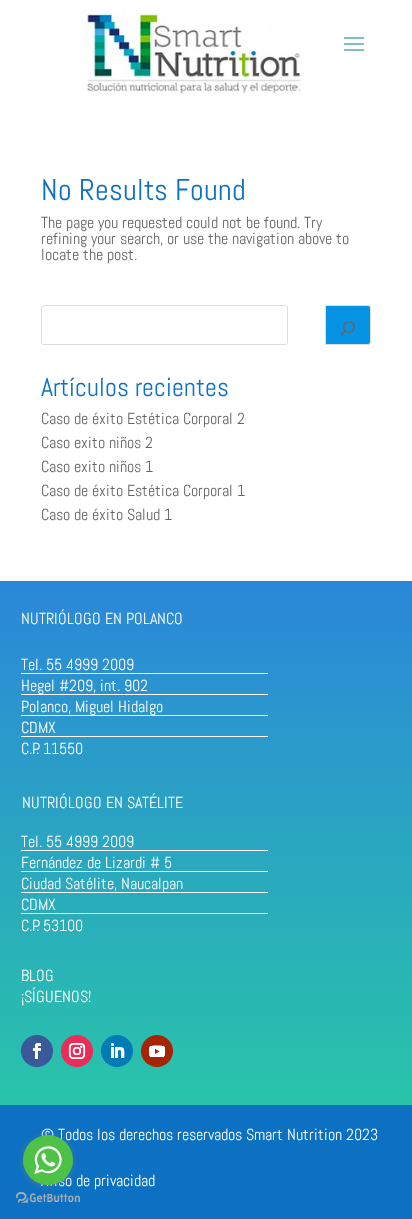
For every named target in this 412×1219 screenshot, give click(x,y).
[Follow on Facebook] (37, 1051)
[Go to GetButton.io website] (48, 1198)
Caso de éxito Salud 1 (106, 514)
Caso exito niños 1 (97, 466)
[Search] (348, 325)
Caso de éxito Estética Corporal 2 (143, 418)
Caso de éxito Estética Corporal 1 (143, 490)
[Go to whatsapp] (48, 1160)
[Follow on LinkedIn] (117, 1051)
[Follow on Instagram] (77, 1051)
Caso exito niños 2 (97, 442)
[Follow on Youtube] (157, 1051)
